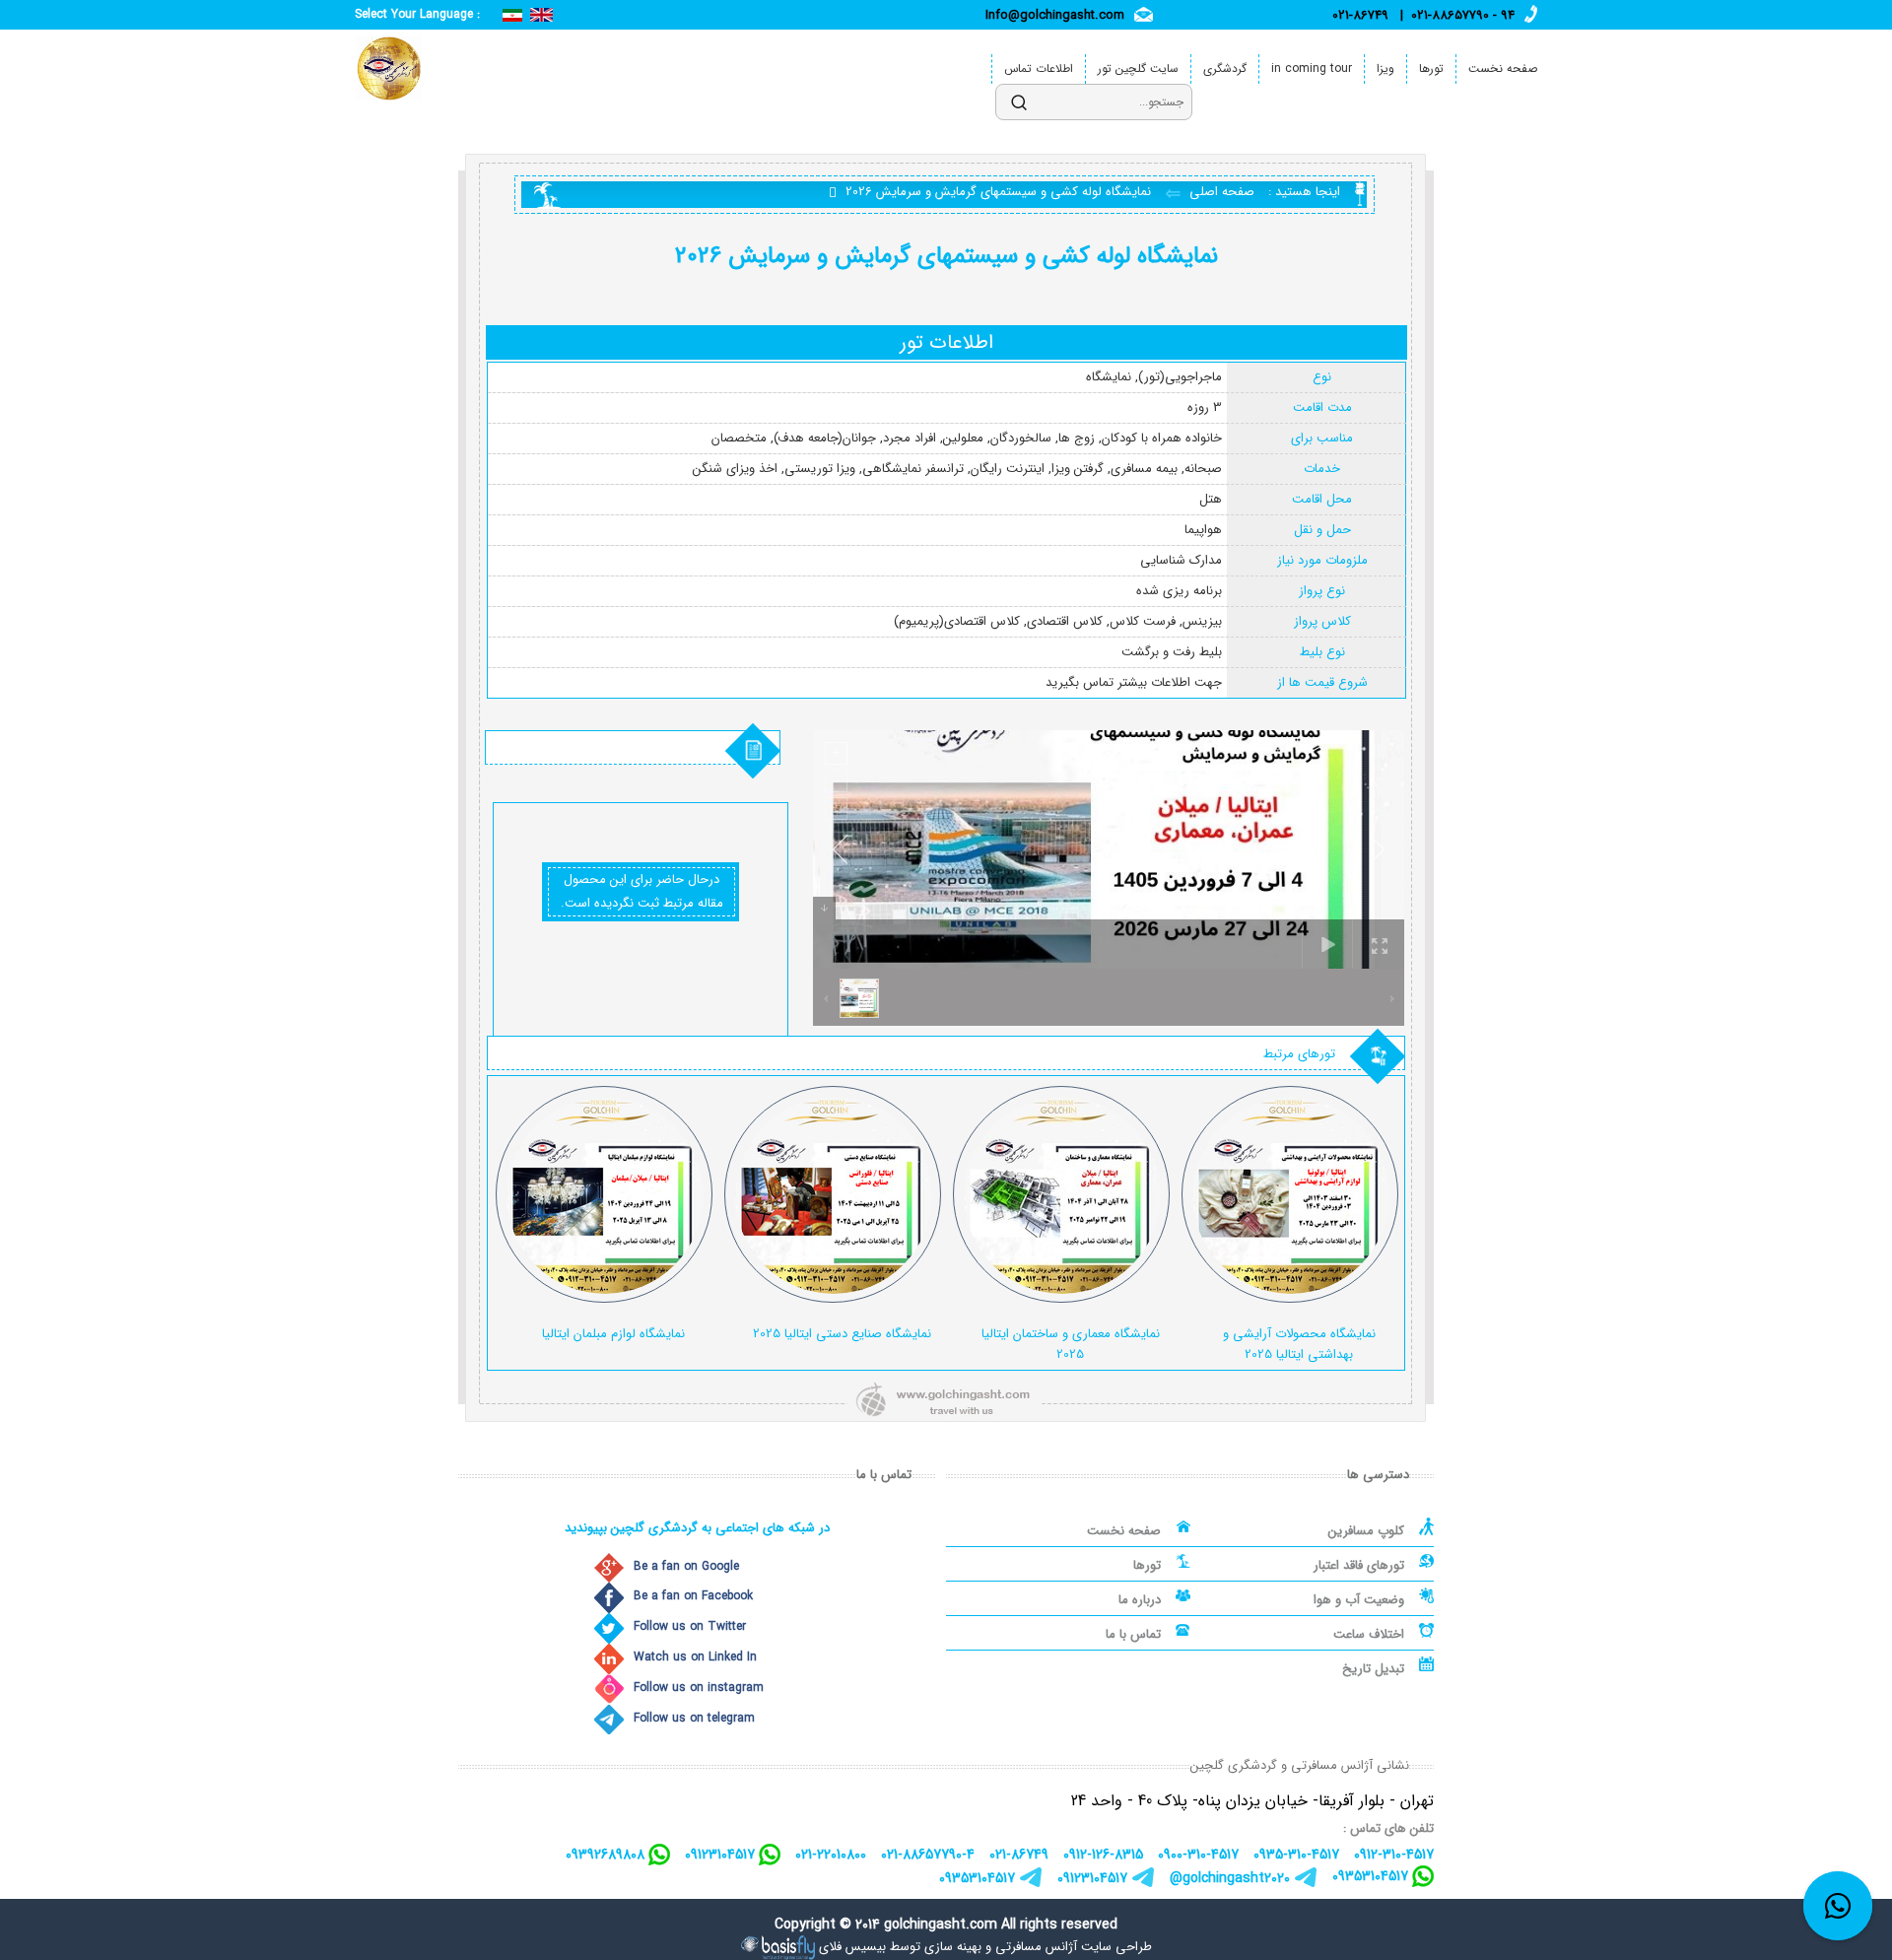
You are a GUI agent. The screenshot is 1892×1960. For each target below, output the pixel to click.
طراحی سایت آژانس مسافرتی (1074, 1947)
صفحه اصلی (1220, 192)
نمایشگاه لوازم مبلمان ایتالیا (613, 1334)
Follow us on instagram (699, 1688)
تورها (1431, 68)
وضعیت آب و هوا (1359, 1600)
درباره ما (1140, 1600)
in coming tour (1312, 68)
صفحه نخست (1503, 68)
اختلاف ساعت (1369, 1634)
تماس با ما (1133, 1634)
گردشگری (1225, 68)
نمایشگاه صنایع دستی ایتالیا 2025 (842, 1334)
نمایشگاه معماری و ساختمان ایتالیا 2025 (1071, 1344)
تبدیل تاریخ (1373, 1669)
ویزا (1385, 68)
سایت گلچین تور (1138, 68)
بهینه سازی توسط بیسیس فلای (900, 1947)
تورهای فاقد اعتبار (1359, 1565)
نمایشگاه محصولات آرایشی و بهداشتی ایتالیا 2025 (1299, 1344)
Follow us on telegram (694, 1718)
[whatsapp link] (1838, 1906)
